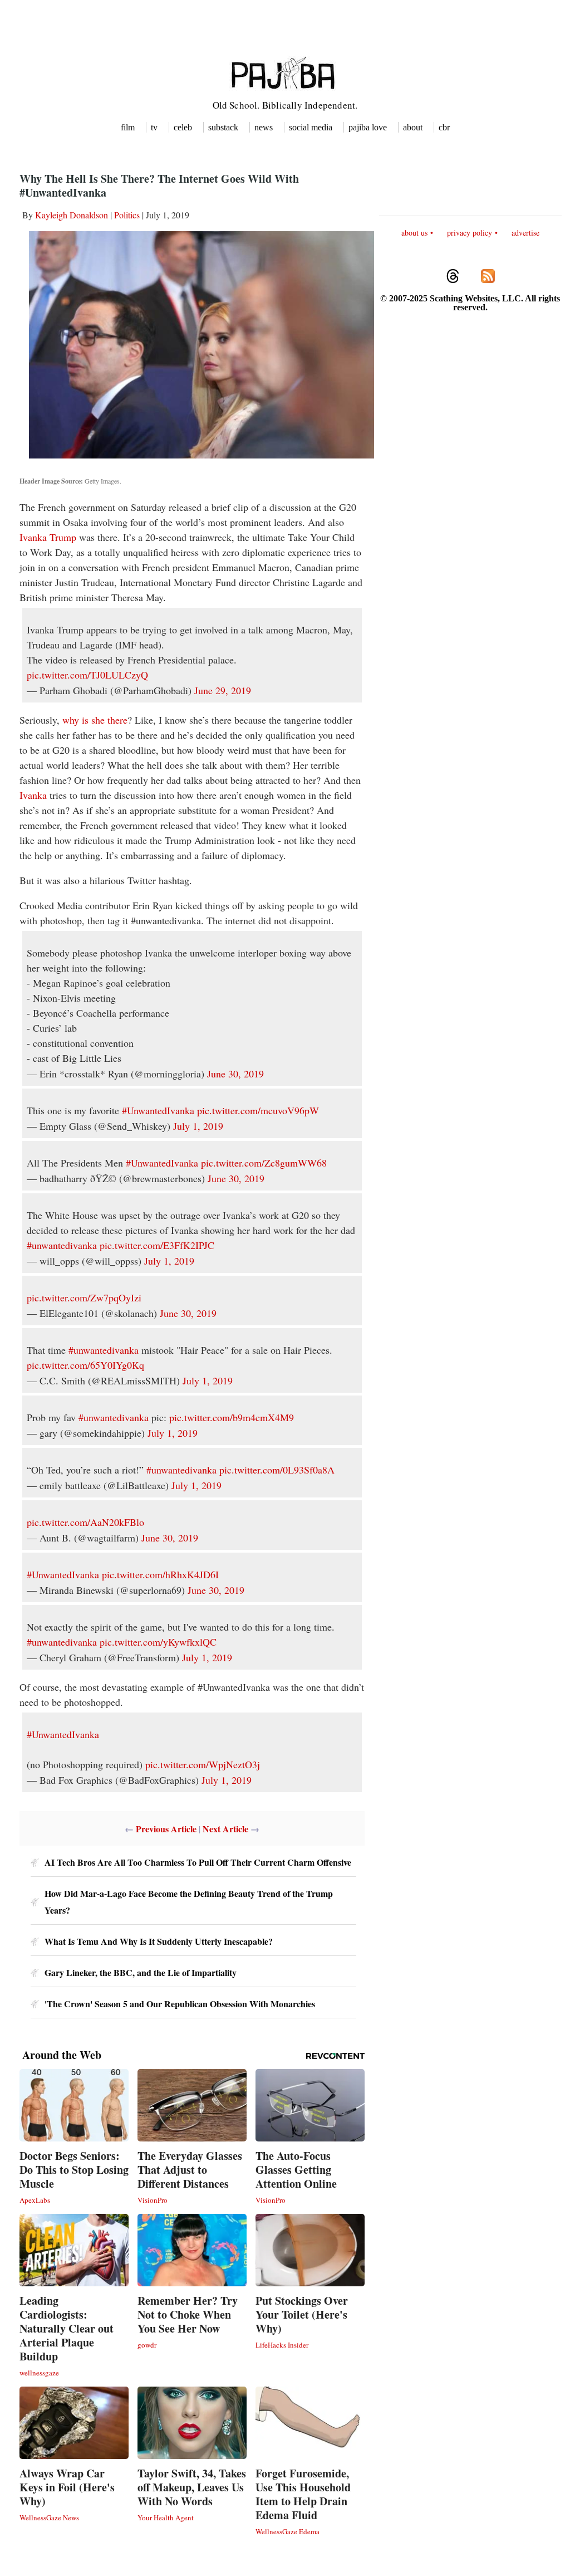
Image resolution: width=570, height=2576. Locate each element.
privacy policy (470, 233)
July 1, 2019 (198, 1126)
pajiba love (368, 127)
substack (223, 127)
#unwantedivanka (62, 1245)
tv (154, 127)
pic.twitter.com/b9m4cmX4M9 (232, 1417)
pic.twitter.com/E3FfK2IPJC (157, 1245)
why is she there (95, 720)
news (264, 127)
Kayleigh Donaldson (72, 215)
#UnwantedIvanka (158, 1110)
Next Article (225, 1829)
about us (414, 233)
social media (311, 127)
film (128, 127)
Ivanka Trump (48, 537)
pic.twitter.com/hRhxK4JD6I (160, 1574)
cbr (444, 127)
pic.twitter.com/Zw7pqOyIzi (84, 1297)
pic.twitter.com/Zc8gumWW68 (264, 1163)
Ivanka (33, 795)
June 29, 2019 (223, 690)
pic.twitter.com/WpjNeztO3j (203, 1764)
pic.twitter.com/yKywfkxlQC (158, 1642)
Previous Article (166, 1829)
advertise (525, 233)
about (413, 127)
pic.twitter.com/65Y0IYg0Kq (85, 1365)
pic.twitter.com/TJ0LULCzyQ (87, 675)
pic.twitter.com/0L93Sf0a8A (277, 1470)
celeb (183, 127)
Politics (127, 215)
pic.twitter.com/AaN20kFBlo (85, 1522)
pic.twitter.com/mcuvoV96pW (258, 1110)
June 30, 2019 (235, 1074)
